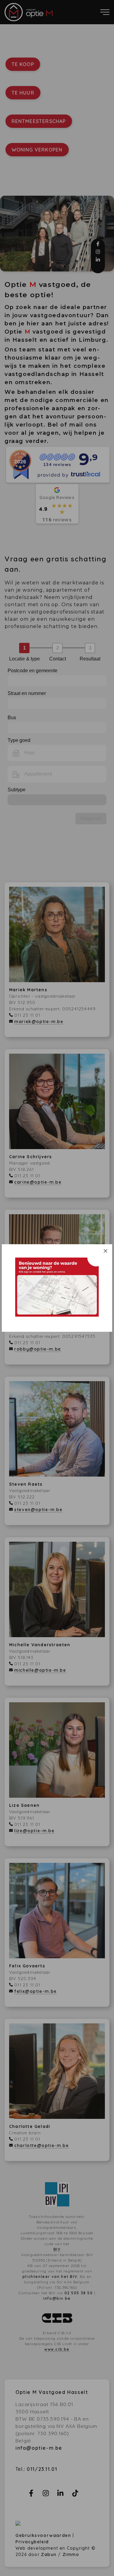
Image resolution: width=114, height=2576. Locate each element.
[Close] (105, 1251)
